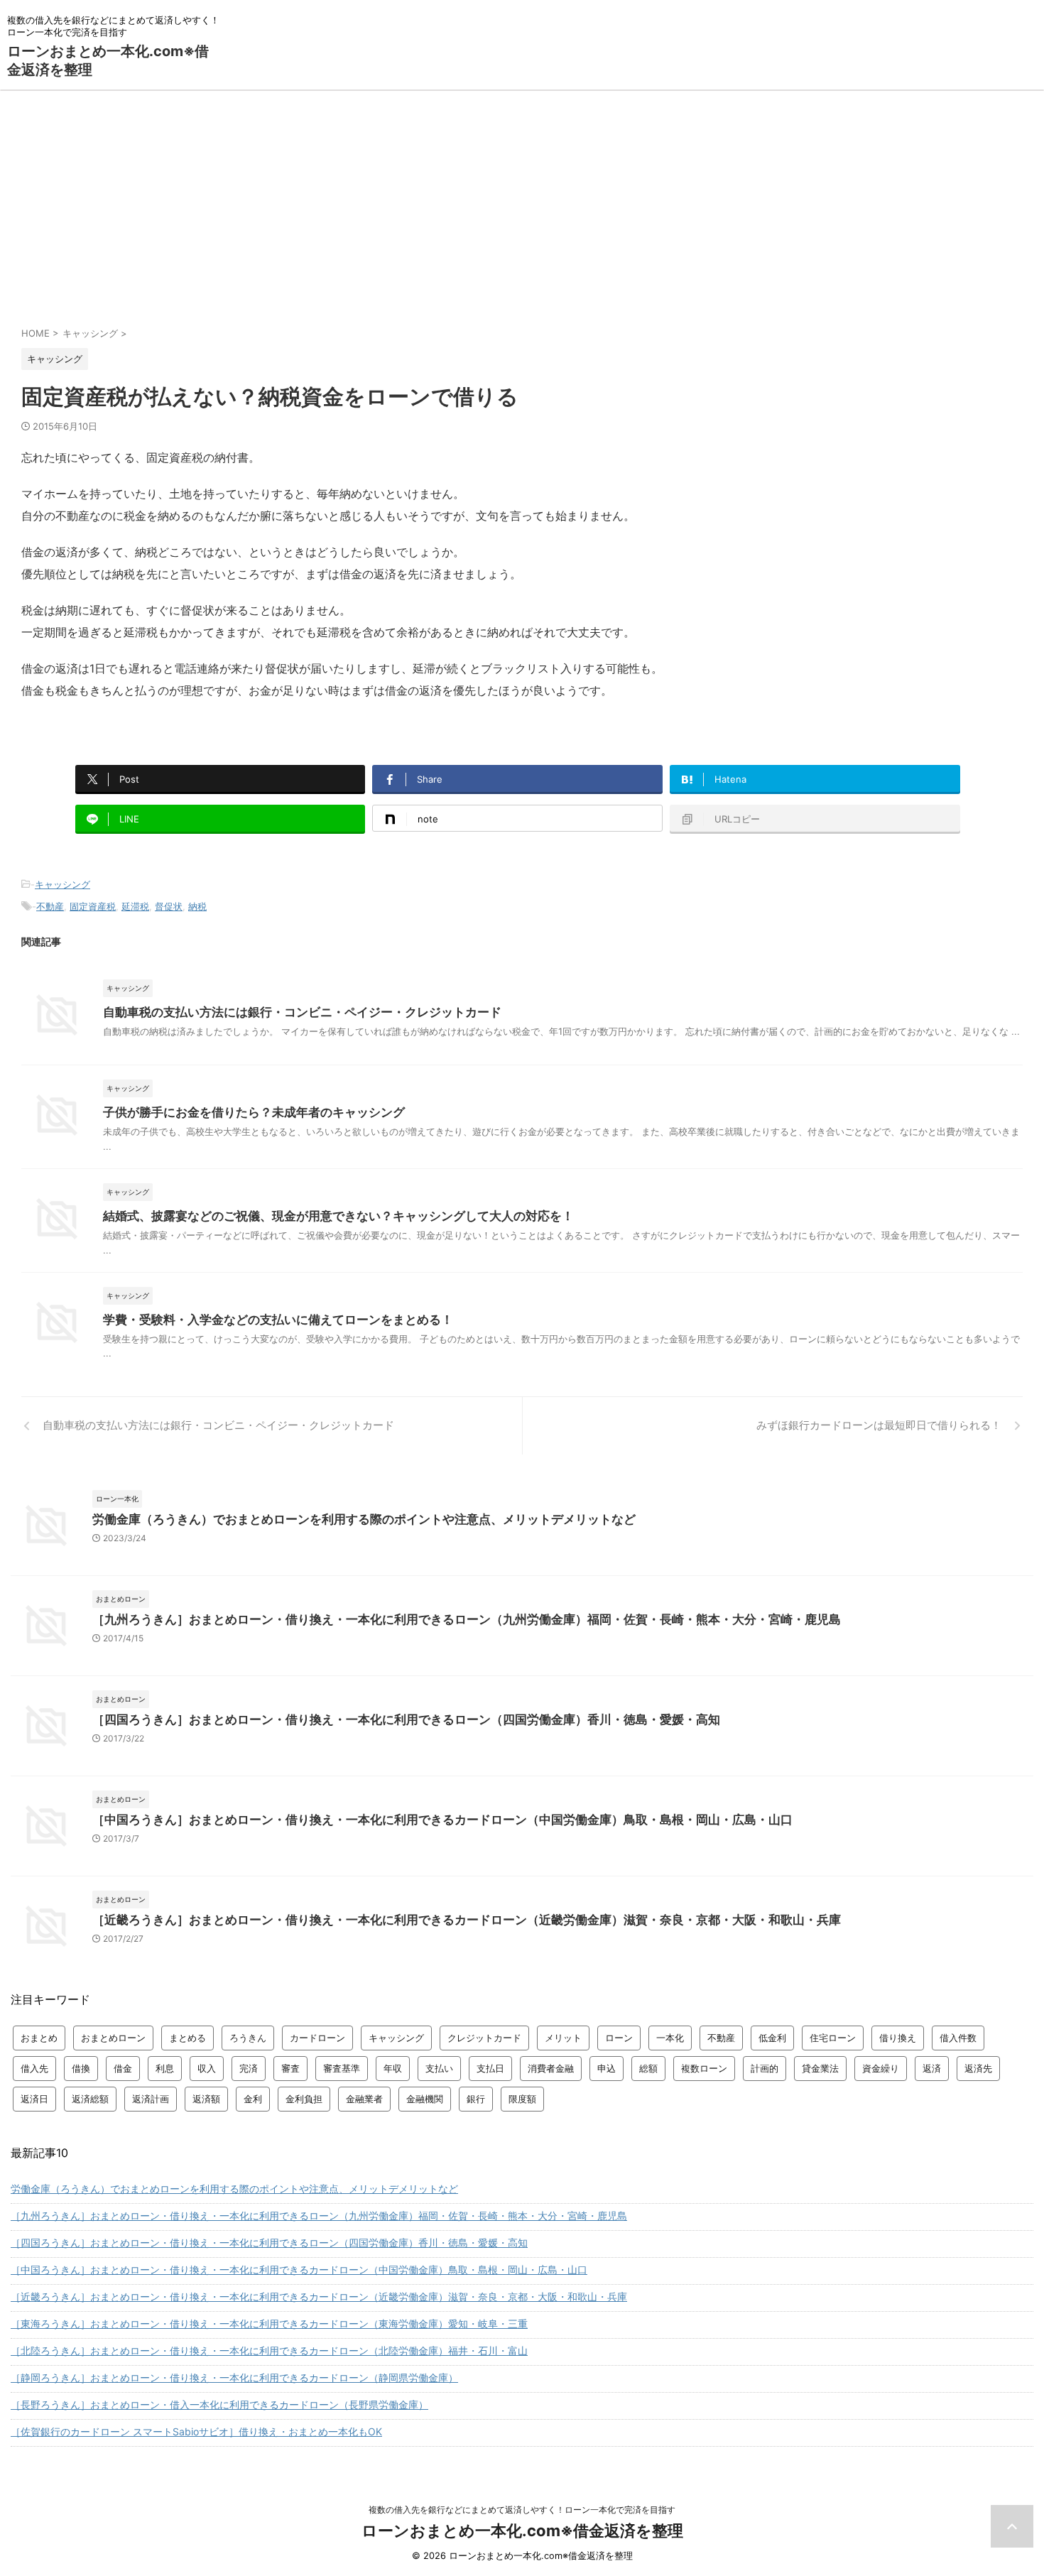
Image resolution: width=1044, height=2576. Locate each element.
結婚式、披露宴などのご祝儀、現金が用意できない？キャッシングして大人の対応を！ (338, 1216)
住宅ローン (833, 2038)
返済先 (978, 2068)
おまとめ (39, 2038)
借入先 (34, 2068)
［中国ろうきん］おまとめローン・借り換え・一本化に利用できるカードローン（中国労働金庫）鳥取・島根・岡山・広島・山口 (442, 1820)
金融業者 (364, 2099)
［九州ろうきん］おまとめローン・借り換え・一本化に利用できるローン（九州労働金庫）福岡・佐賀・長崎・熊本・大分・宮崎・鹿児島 (467, 1619)
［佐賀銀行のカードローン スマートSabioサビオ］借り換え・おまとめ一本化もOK (196, 2431)
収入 (207, 2068)
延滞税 (135, 906)
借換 (81, 2068)
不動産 (50, 906)
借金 (123, 2068)
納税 (197, 906)
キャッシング (62, 884)
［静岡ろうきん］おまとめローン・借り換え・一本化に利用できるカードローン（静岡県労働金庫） (234, 2377)
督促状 (169, 906)
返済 (932, 2068)
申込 (607, 2068)
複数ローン (704, 2068)
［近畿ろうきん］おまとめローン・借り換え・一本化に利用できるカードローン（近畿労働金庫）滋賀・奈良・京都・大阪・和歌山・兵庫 (467, 1920)
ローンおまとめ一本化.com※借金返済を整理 (522, 2531)
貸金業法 (820, 2068)
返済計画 (151, 2099)
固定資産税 (93, 906)
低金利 (772, 2038)
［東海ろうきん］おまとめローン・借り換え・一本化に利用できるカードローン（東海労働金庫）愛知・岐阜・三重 (269, 2324)
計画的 (765, 2068)
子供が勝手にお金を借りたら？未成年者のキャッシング (254, 1112)
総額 (648, 2068)
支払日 (490, 2068)
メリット (563, 2038)
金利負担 (304, 2099)
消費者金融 (551, 2068)
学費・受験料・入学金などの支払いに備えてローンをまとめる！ (278, 1320)
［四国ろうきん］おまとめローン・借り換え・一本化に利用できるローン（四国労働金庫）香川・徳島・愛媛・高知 (406, 1719)
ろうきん (248, 2038)
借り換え (898, 2038)
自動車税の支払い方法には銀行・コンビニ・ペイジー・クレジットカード (302, 1012)
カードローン (317, 2038)
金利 (253, 2099)
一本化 (670, 2038)
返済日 (34, 2099)
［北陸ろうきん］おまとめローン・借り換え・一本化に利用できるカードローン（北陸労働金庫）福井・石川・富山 (269, 2351)
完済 (249, 2068)
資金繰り (881, 2068)
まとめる (187, 2038)
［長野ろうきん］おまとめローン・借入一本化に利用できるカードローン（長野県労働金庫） (219, 2404)
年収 (393, 2068)
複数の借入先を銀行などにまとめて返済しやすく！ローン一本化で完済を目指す (522, 2510)
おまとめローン (113, 2038)
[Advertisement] (522, 197)
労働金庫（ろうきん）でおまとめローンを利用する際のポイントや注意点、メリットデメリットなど (364, 1519)
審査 (290, 2068)
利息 (165, 2068)
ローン (619, 2038)
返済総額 (90, 2099)
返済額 (206, 2099)
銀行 (476, 2099)
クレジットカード (484, 2038)
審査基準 (342, 2068)
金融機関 (425, 2099)
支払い (439, 2068)
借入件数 (958, 2038)
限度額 (522, 2099)
